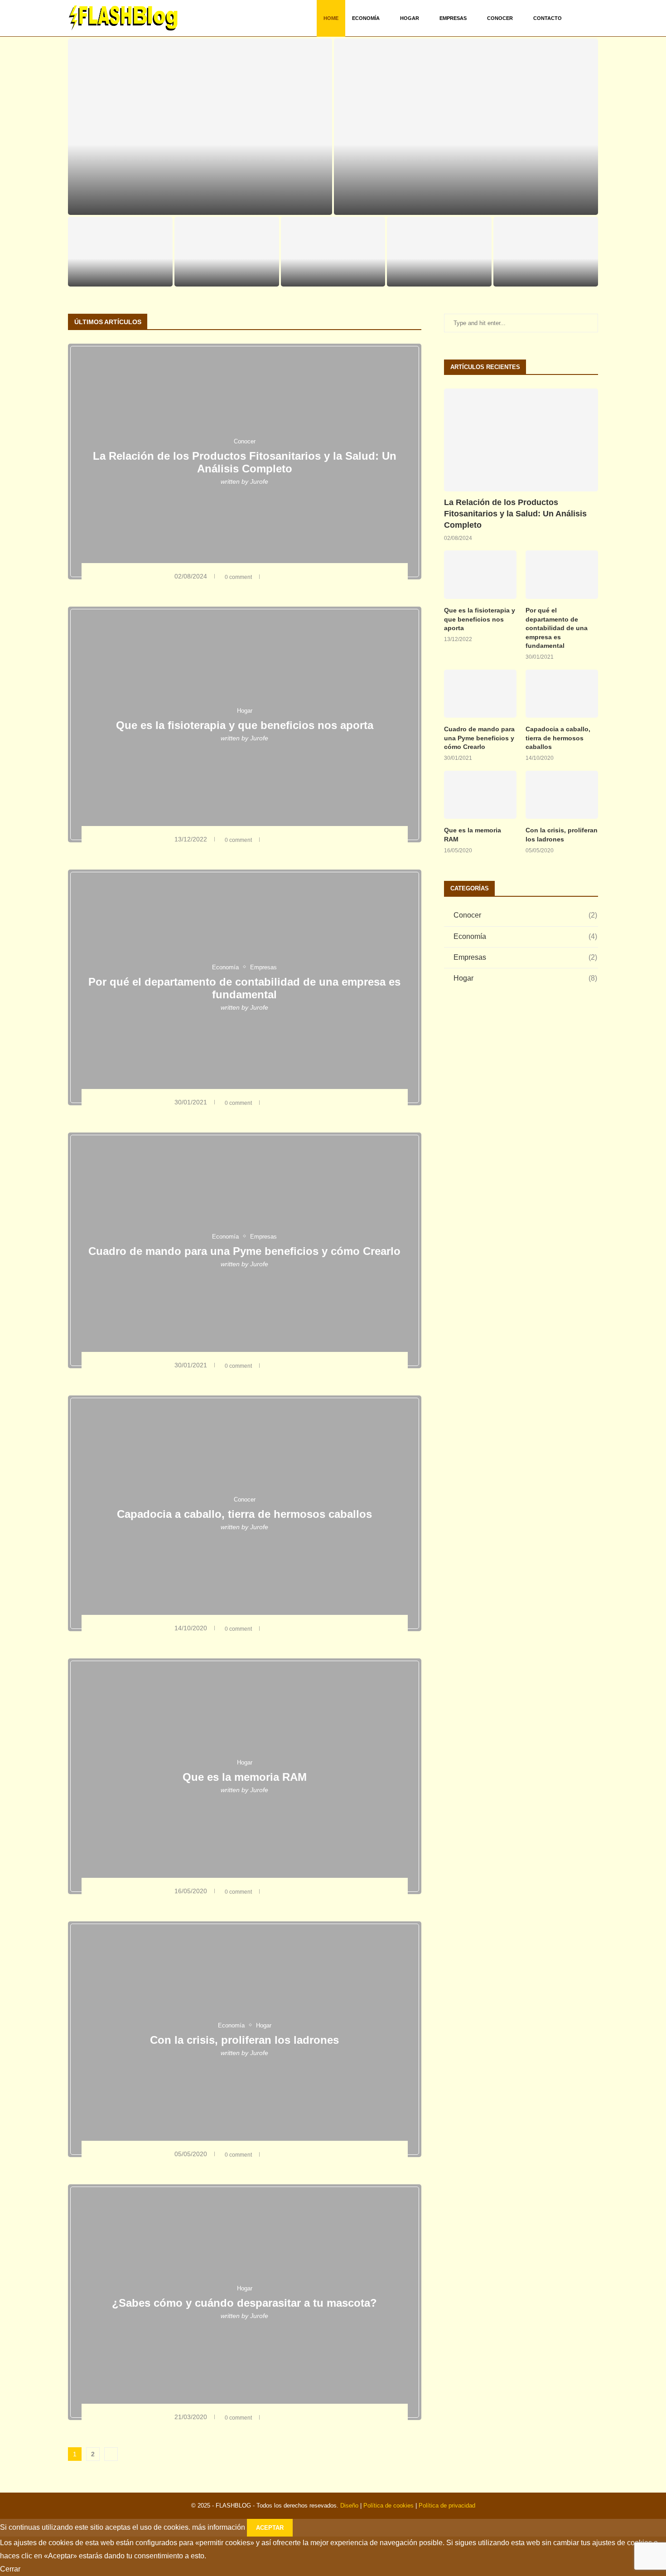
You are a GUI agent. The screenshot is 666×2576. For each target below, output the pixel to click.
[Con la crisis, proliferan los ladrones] (546, 252)
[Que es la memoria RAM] (439, 252)
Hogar (410, 18)
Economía (366, 18)
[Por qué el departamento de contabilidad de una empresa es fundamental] (562, 575)
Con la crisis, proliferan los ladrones (244, 2040)
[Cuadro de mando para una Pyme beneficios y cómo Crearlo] (480, 694)
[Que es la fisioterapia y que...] (466, 127)
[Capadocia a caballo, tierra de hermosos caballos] (562, 694)
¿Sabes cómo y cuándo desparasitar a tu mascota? (244, 2303)
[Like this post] (268, 576)
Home (331, 18)
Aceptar (270, 2528)
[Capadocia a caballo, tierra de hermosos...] (333, 252)
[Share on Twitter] (289, 576)
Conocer (500, 18)
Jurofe (259, 481)
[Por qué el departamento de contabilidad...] (120, 252)
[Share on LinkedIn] (302, 576)
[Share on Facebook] (280, 576)
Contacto (548, 18)
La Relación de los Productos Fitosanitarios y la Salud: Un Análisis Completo (245, 462)
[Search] (594, 18)
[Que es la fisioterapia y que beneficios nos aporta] (480, 575)
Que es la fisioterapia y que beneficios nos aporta (466, 191)
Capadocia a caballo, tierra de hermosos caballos (244, 1514)
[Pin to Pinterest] (296, 576)
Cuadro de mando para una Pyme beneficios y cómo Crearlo (227, 267)
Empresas (453, 18)
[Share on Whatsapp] (309, 576)
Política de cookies (388, 2506)
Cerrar (10, 2569)
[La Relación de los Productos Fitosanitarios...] (200, 127)
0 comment (220, 204)
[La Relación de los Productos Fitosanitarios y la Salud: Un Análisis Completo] (521, 440)
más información (219, 2527)
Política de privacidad (447, 2506)
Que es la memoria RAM (439, 276)
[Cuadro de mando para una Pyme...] (227, 252)
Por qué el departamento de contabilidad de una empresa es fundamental (120, 267)
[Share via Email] (316, 576)
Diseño (349, 2506)
